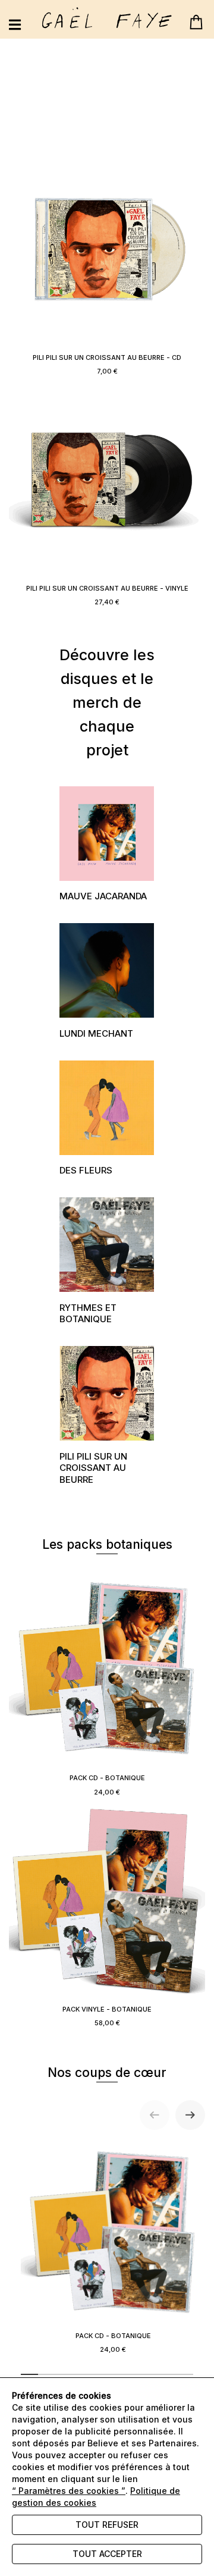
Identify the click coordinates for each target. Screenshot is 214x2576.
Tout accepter (107, 2554)
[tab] (29, 2374)
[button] (107, 847)
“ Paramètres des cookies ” (69, 2491)
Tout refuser (107, 2525)
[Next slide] (190, 2115)
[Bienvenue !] (107, 18)
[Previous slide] (155, 2115)
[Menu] (15, 25)
